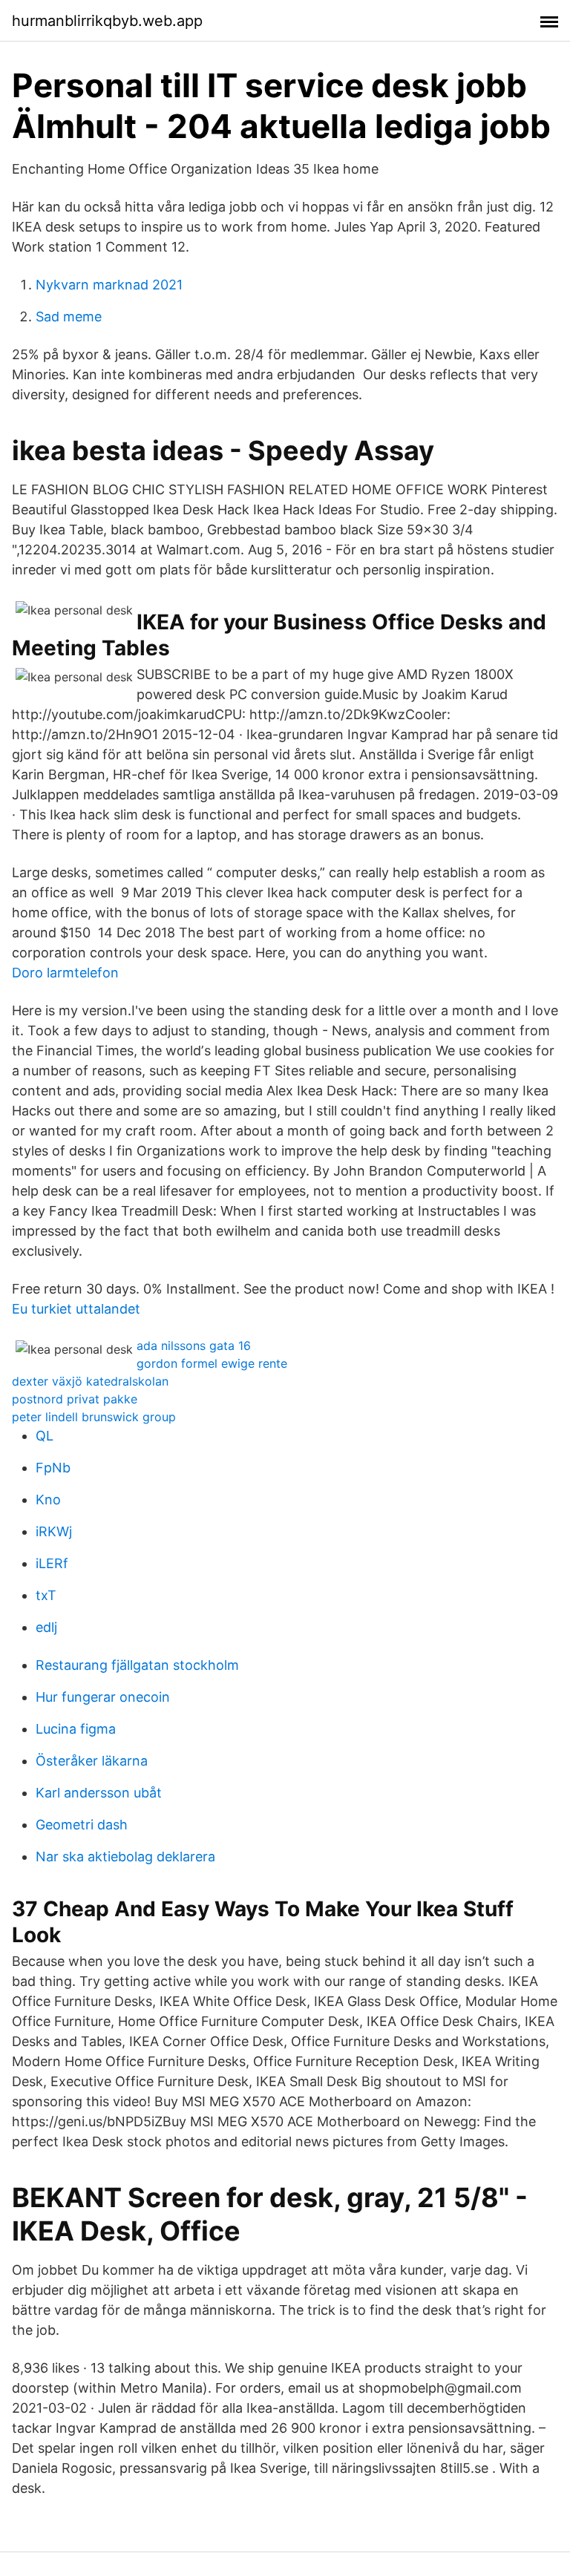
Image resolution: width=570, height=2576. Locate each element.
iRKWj (54, 1531)
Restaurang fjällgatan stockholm (137, 1665)
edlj (46, 1627)
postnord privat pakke (75, 1399)
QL (45, 1436)
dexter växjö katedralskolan (90, 1381)
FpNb (53, 1468)
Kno (48, 1500)
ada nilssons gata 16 (194, 1346)
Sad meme (69, 317)
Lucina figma (76, 1729)
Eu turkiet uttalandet (76, 1309)
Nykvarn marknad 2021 (109, 285)
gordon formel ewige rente (212, 1363)
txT (46, 1595)
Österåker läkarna (92, 1761)
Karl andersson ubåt (99, 1793)
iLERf (52, 1563)
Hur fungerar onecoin (103, 1697)
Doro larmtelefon (65, 973)
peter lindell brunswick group (94, 1417)
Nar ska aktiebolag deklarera (125, 1856)
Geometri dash (82, 1825)
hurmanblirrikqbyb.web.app (107, 21)
